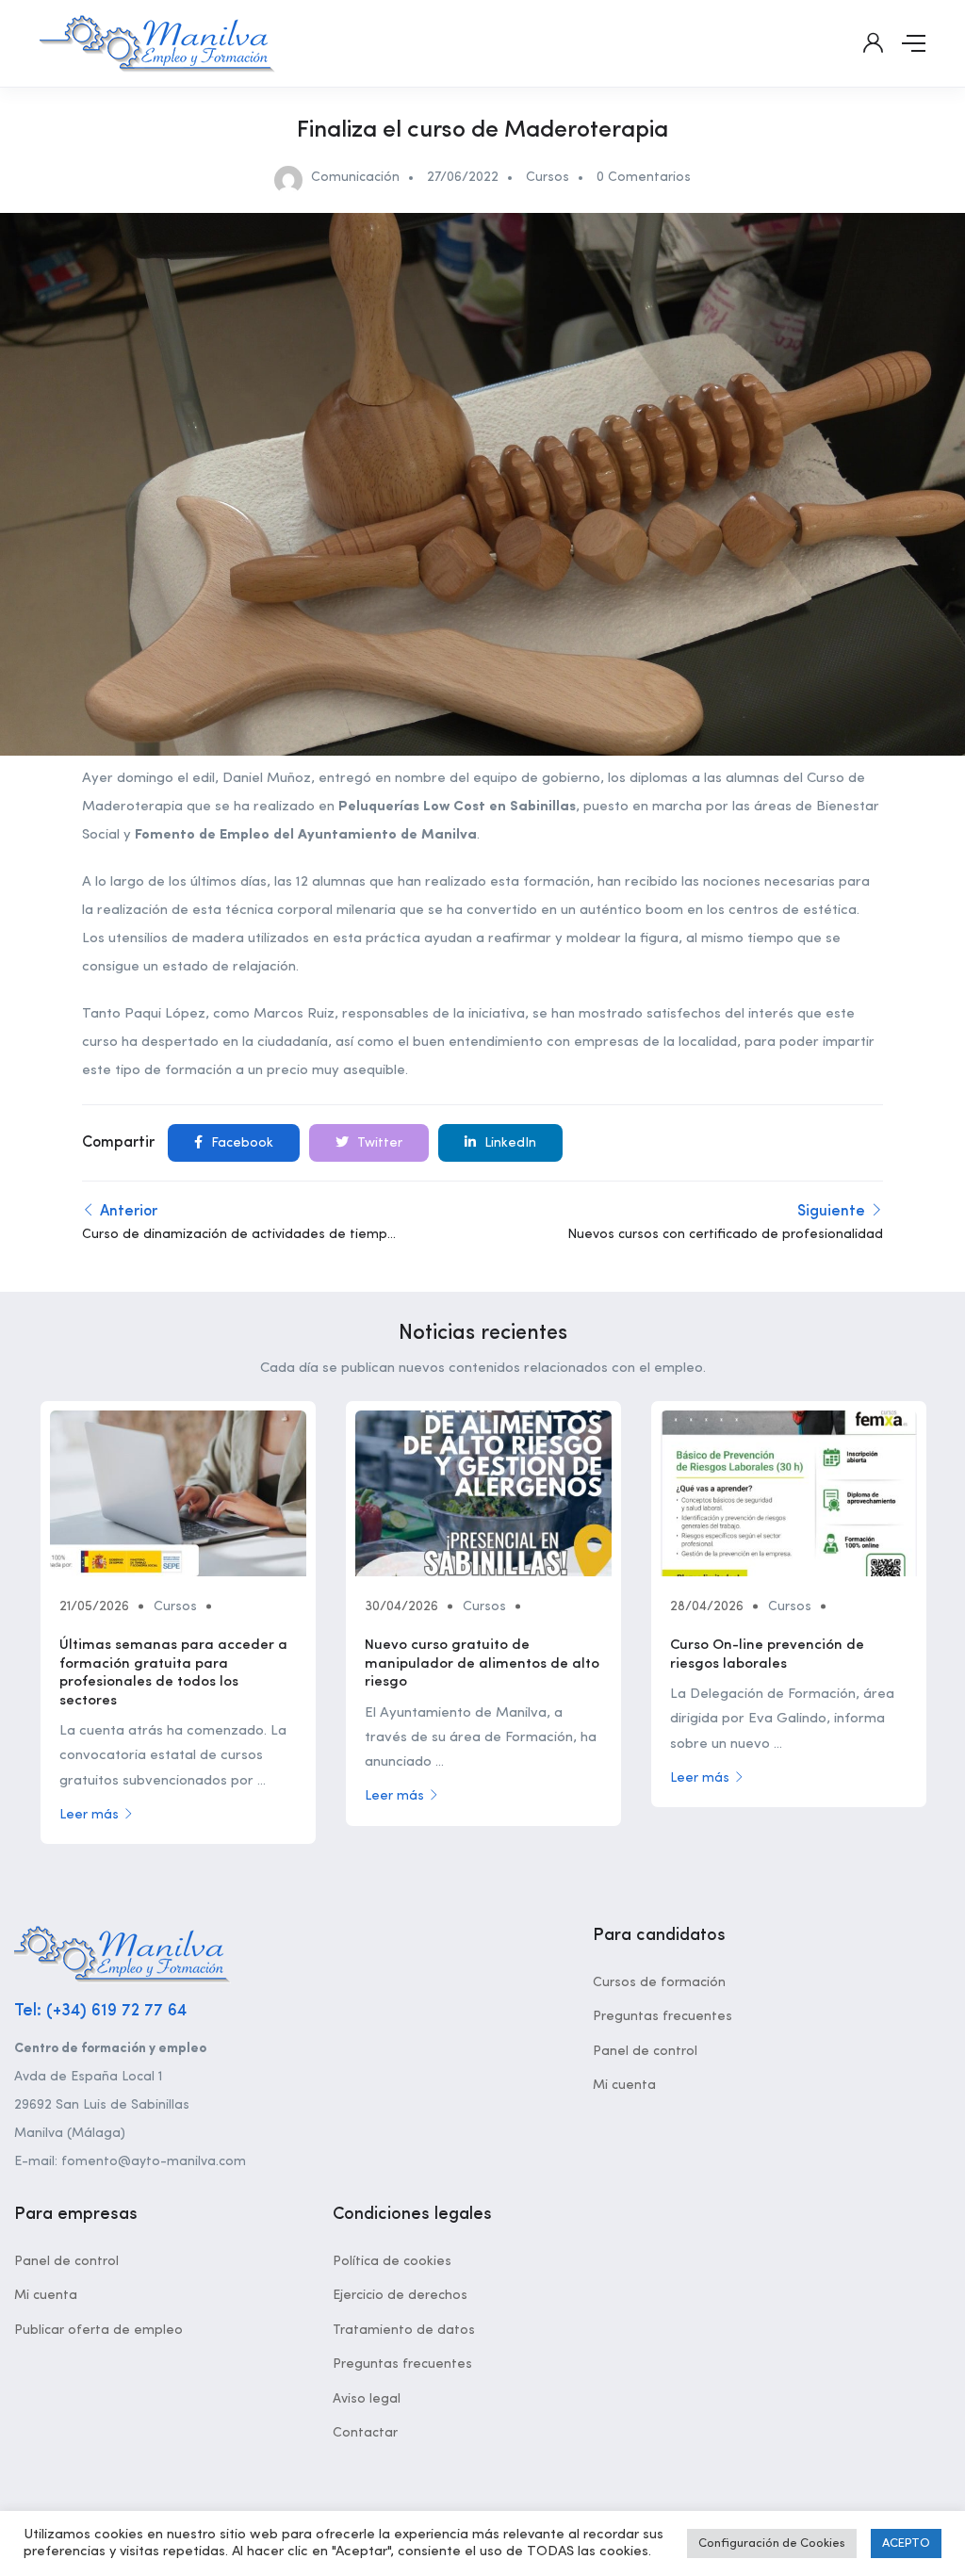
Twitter (378, 1143)
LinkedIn (508, 1143)
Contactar (365, 2433)
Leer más (89, 1815)
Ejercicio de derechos (400, 2295)
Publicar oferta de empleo (98, 2330)
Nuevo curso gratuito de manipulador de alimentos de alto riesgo (482, 1664)
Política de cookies (392, 2261)
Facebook (240, 1143)
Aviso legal (367, 2399)
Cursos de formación (659, 1982)
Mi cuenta (624, 2085)
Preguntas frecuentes (662, 2016)
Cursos (548, 177)
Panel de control (645, 2051)
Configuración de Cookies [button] (772, 2543)
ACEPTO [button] (906, 2543)
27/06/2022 (463, 177)
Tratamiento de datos (404, 2330)
